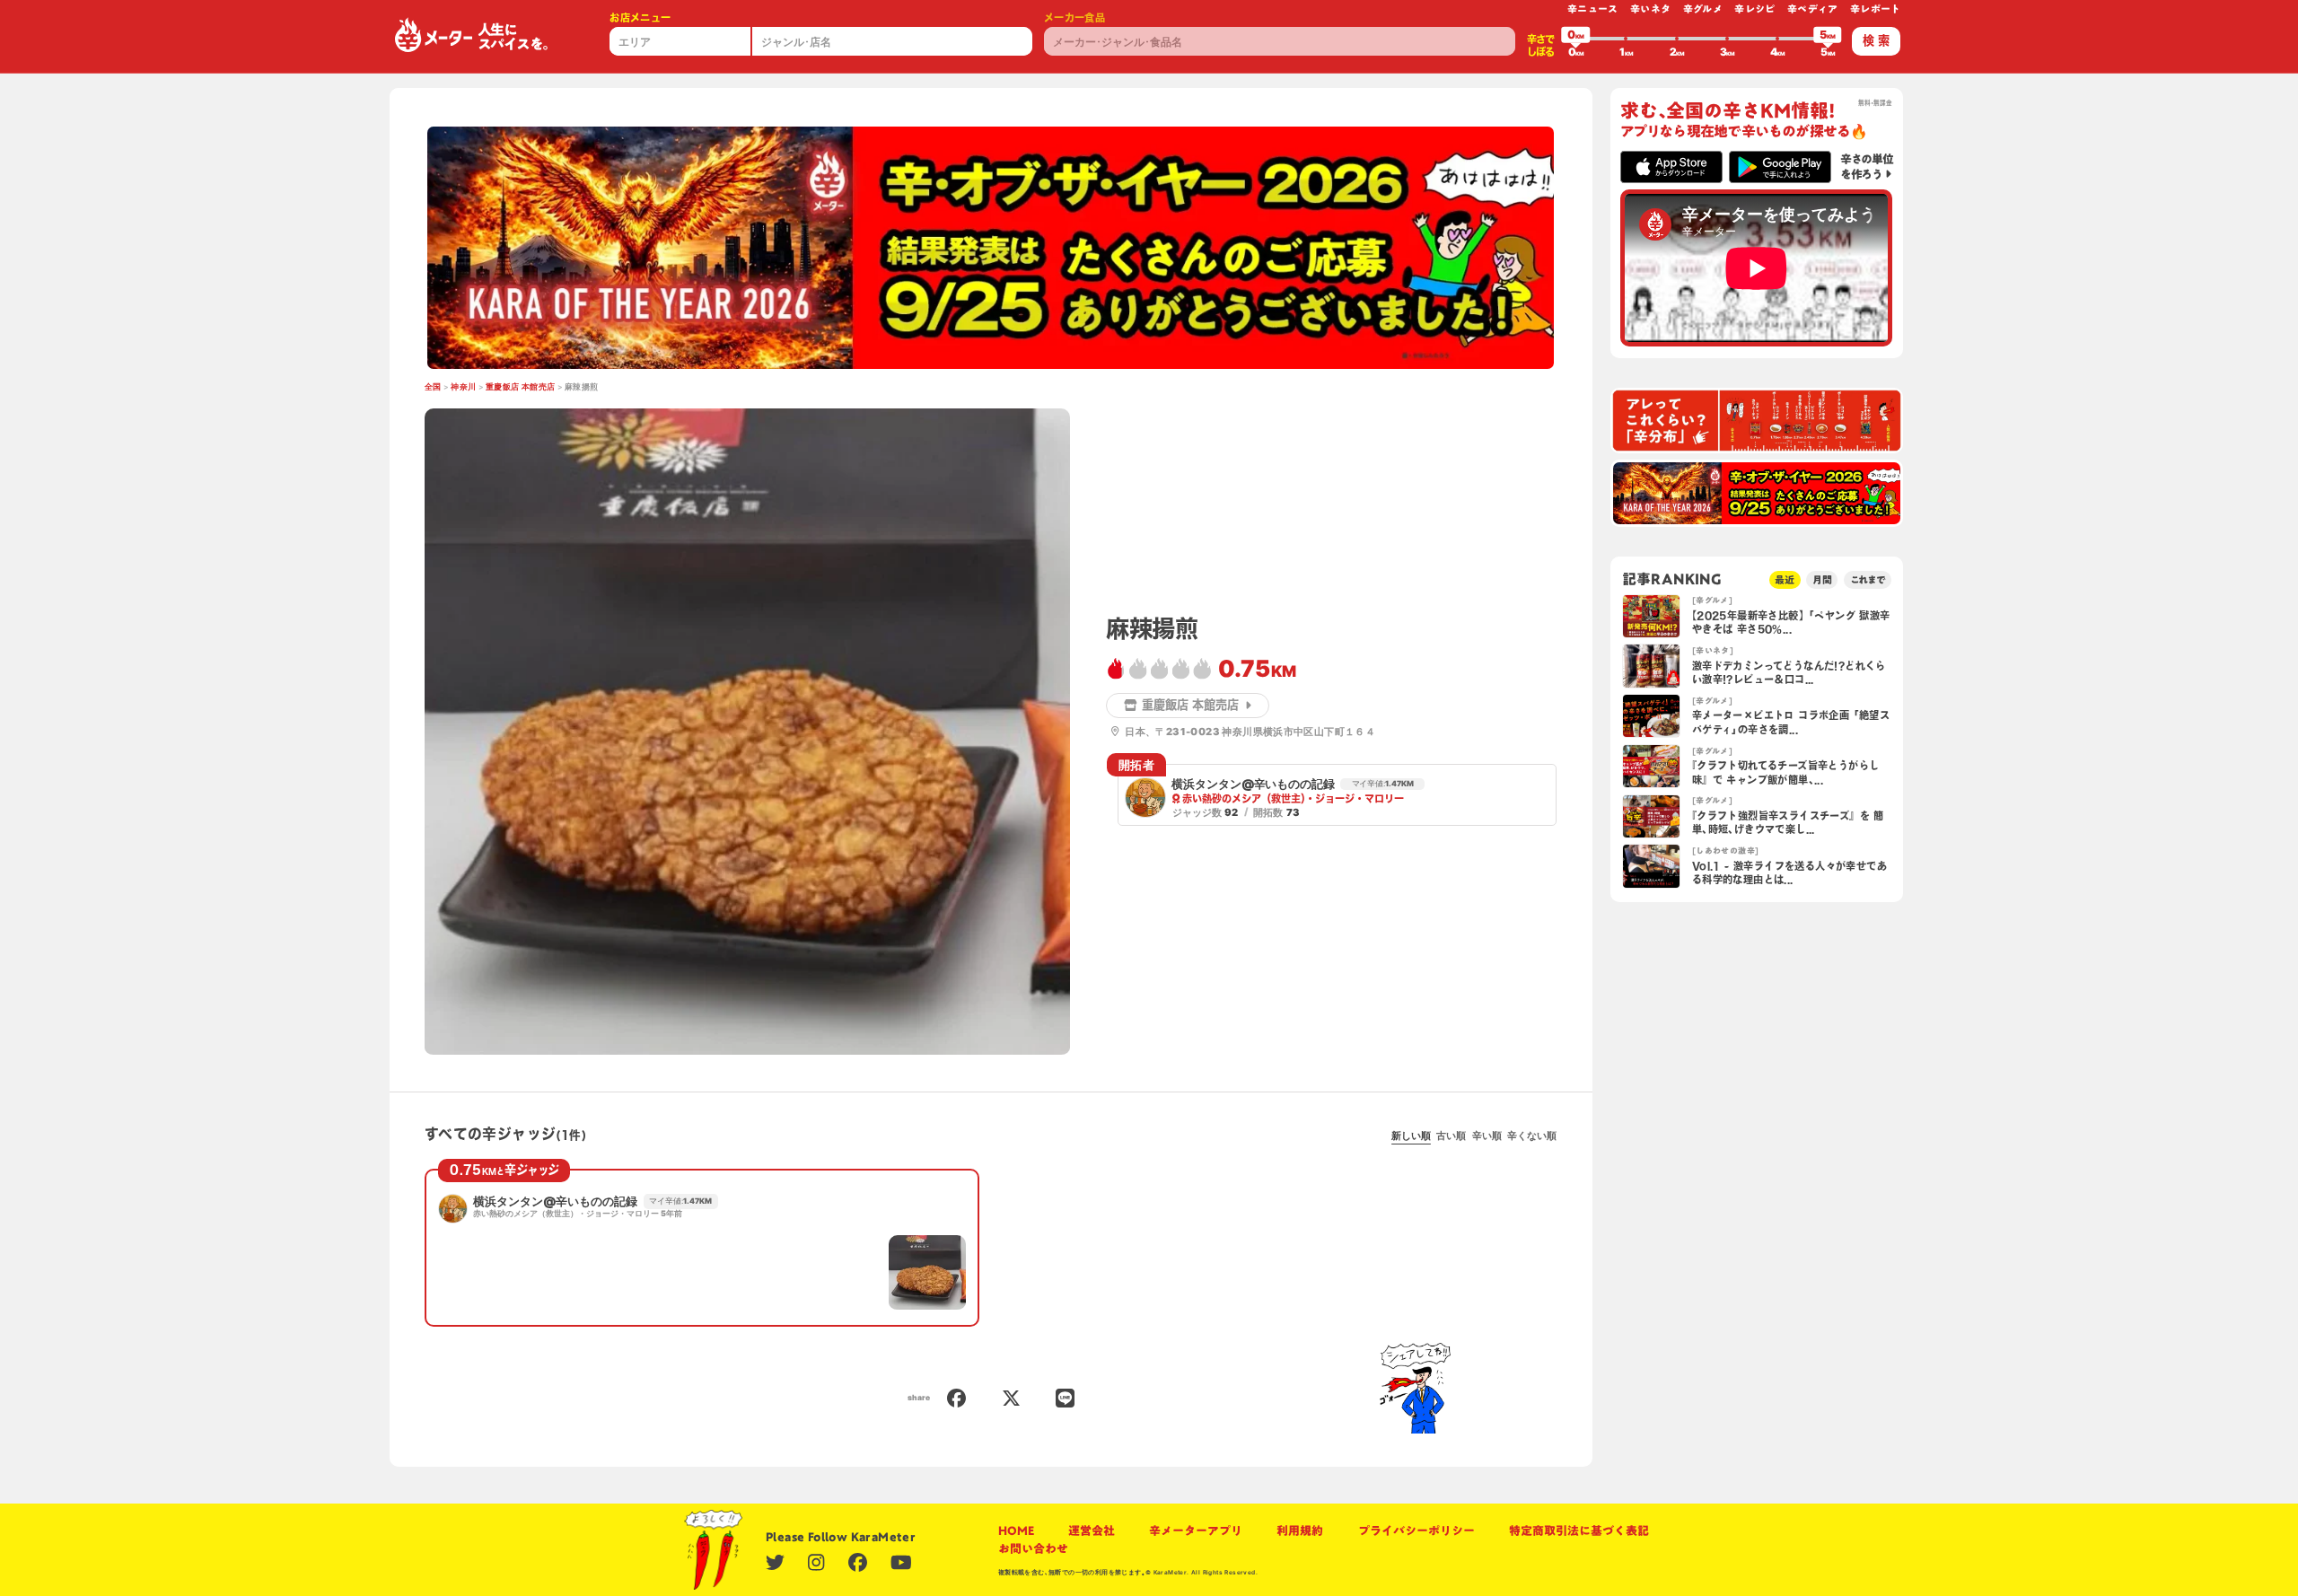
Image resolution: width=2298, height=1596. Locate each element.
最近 (1785, 579)
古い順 (1451, 1136)
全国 (433, 387)
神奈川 (463, 387)
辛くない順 (1532, 1136)
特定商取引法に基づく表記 (1579, 1530)
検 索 (1876, 40)
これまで (1868, 579)
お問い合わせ (1033, 1548)
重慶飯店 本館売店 (521, 387)
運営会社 (1092, 1530)
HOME (1016, 1530)
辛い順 (1487, 1136)
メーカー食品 (1074, 18)
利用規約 (1300, 1530)
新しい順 (1411, 1136)
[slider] (1575, 39)
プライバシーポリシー (1417, 1530)
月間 (1822, 579)
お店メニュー (640, 18)
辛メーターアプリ (1196, 1530)
